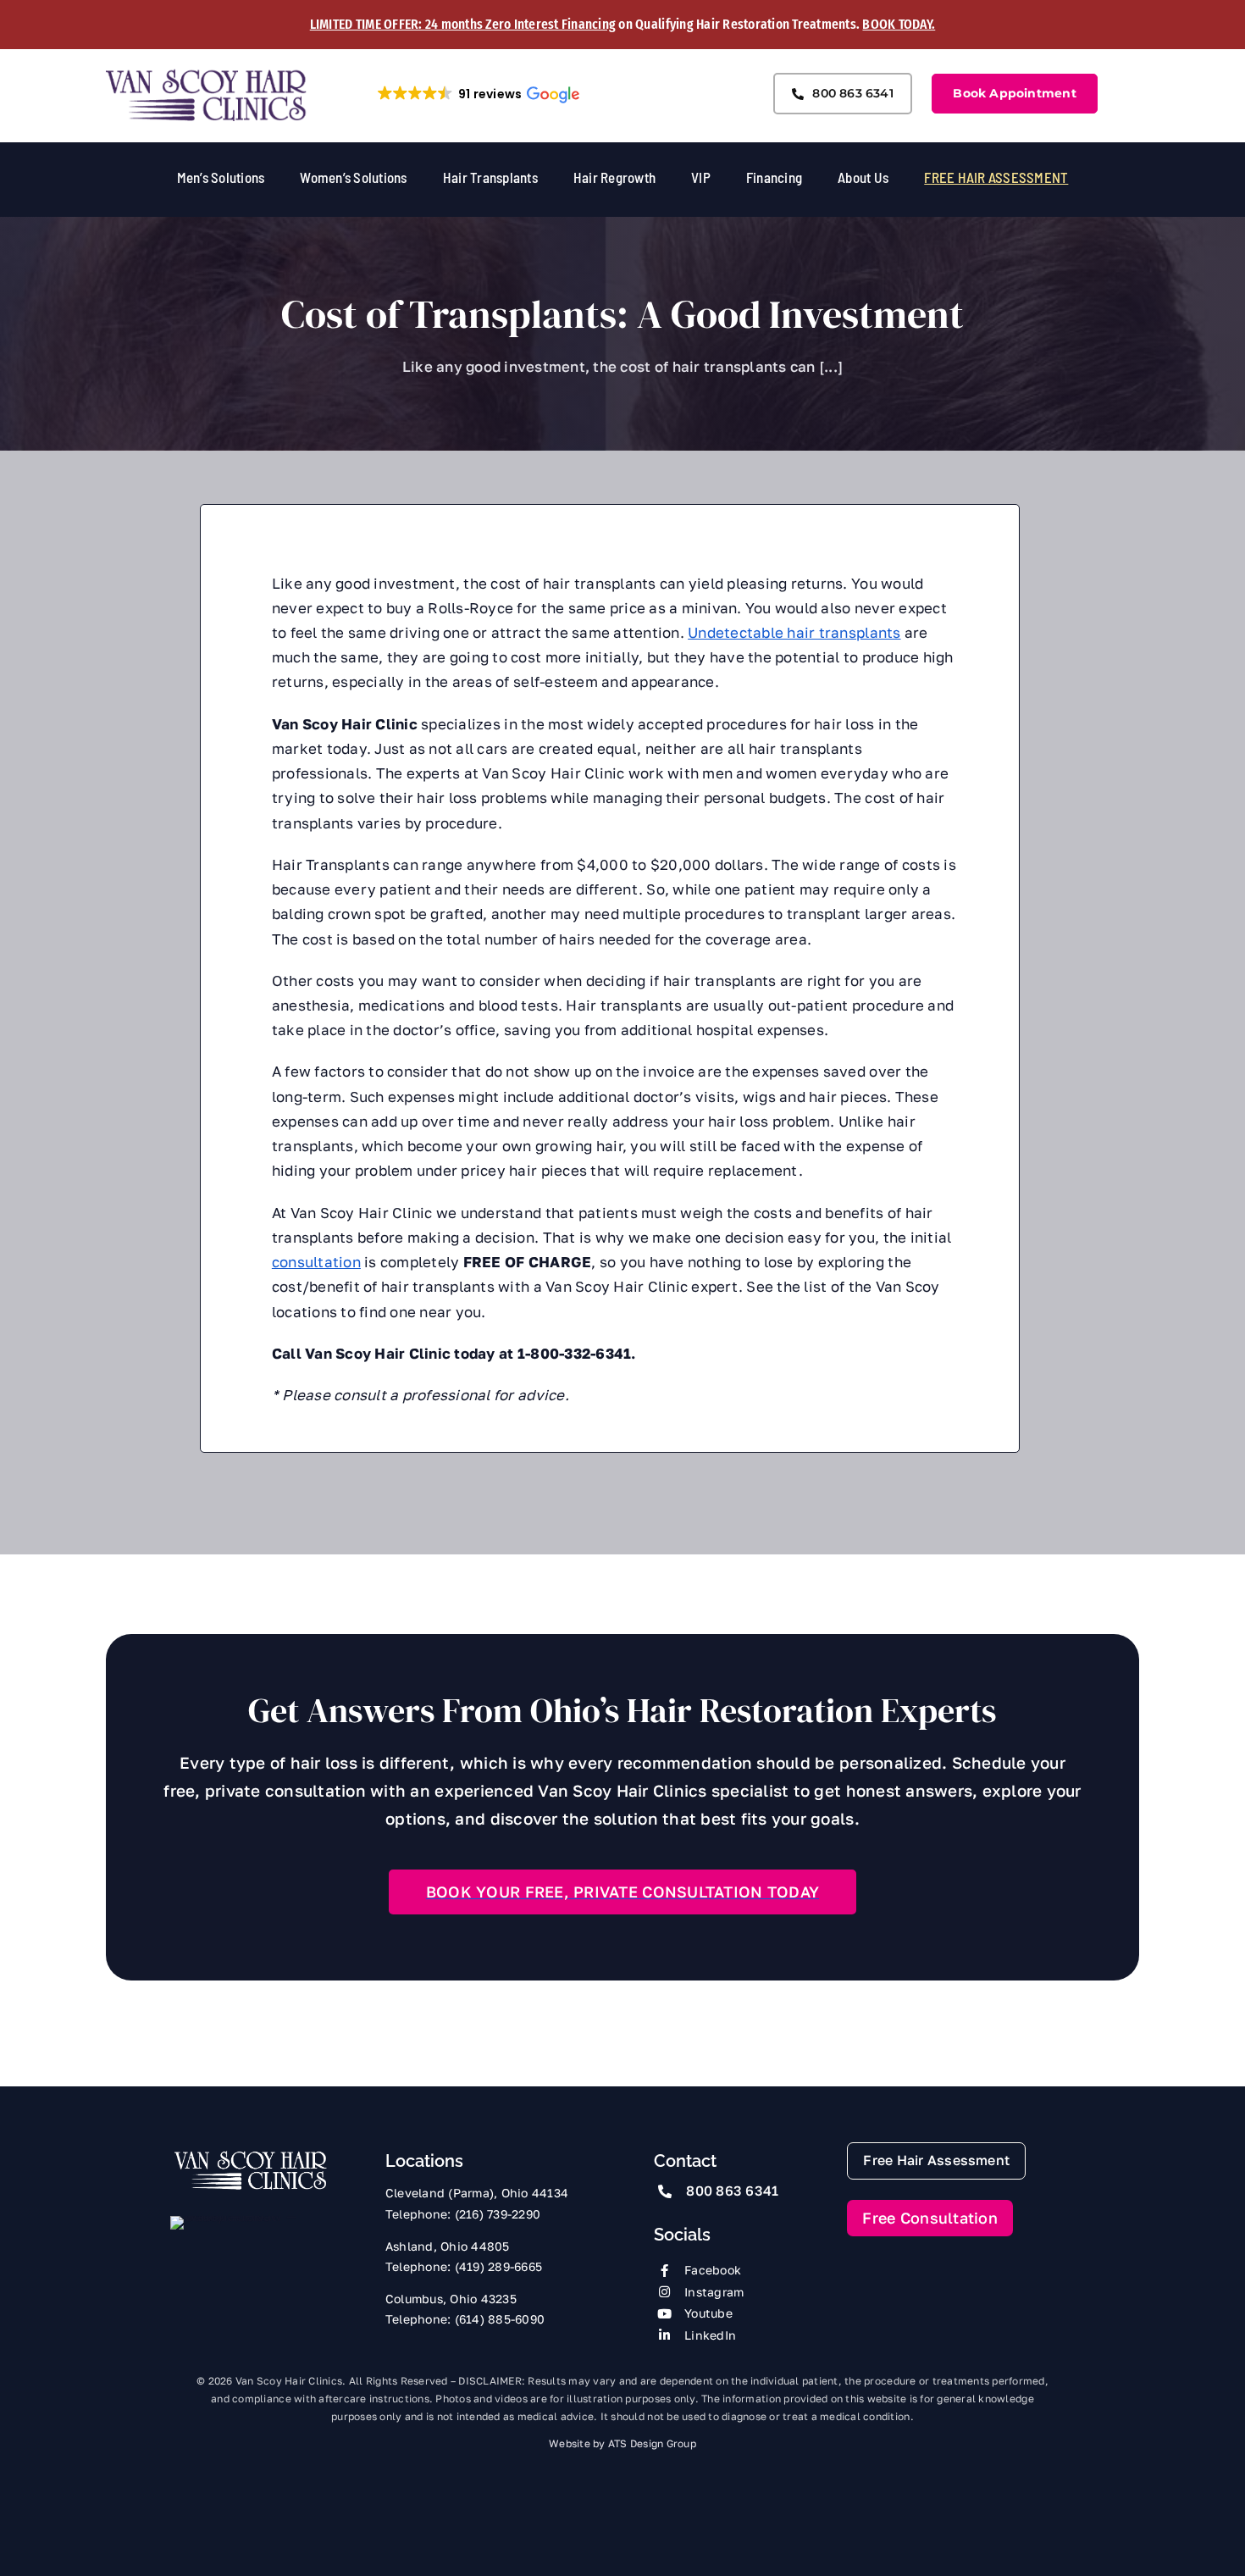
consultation (316, 1262)
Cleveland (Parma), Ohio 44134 (477, 2193)
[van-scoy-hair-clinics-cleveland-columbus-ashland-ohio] (207, 74)
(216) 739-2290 (498, 2214)
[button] (478, 94)
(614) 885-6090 (500, 2319)
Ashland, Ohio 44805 (448, 2246)
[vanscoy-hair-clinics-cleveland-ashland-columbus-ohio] (250, 2155)
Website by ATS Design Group (622, 2443)
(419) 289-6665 (499, 2266)
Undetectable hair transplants (794, 632)
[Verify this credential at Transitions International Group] (234, 2246)
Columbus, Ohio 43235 (451, 2299)
